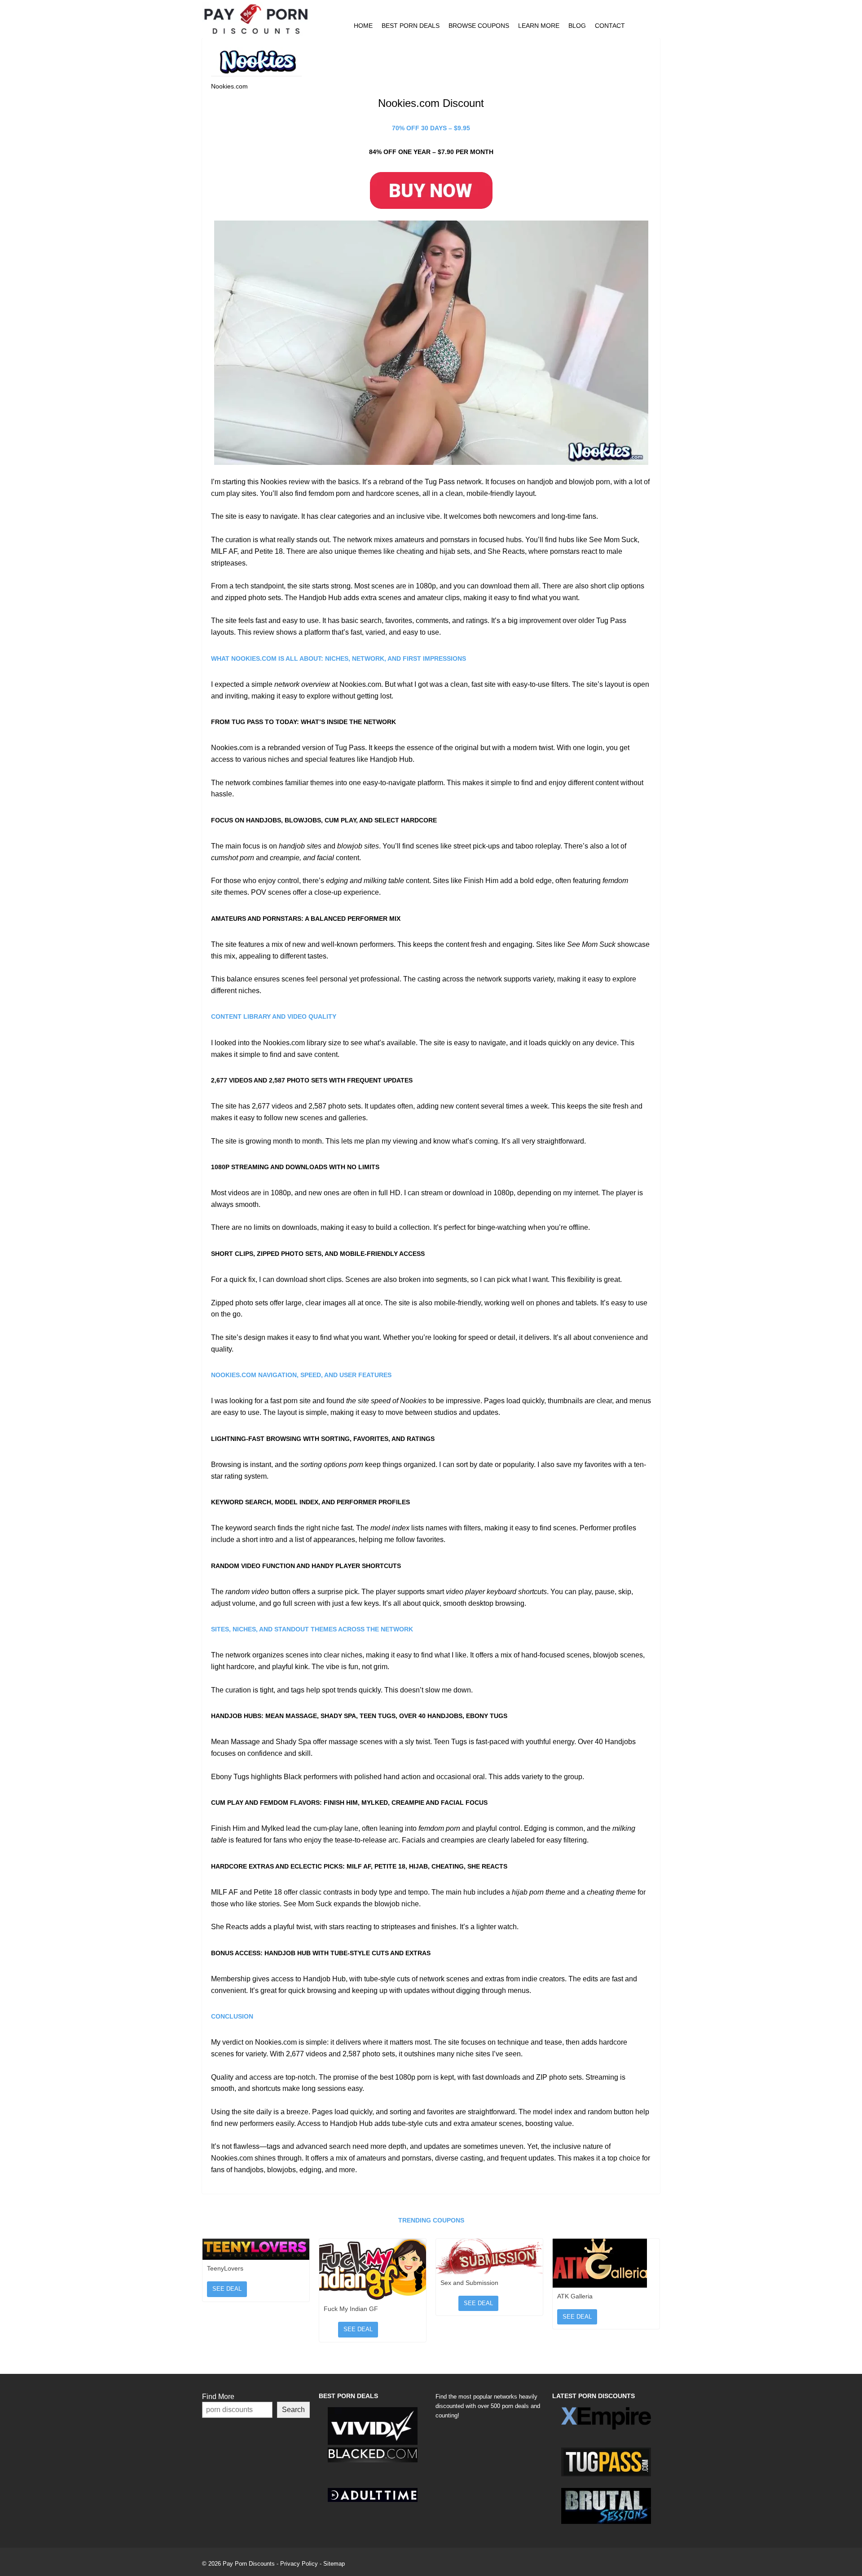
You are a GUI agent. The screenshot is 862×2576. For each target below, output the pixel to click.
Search (293, 2410)
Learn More (539, 26)
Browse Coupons (479, 26)
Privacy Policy (299, 2564)
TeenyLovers (225, 2268)
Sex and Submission (469, 2283)
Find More (218, 2397)
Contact (610, 26)
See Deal (227, 2289)
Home (363, 26)
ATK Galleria (575, 2296)
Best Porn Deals (411, 26)
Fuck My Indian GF (351, 2309)
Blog (577, 26)
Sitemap (334, 2564)
